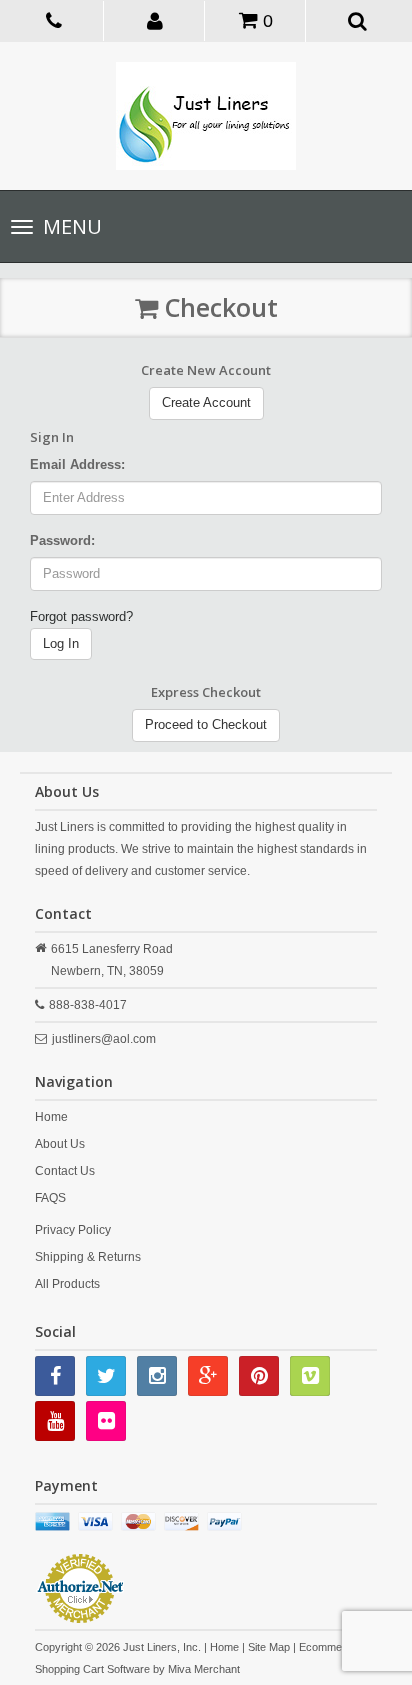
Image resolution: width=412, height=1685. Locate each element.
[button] (156, 20)
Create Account (206, 402)
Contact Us (65, 1171)
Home (51, 1117)
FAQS (50, 1198)
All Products (67, 1284)
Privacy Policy (73, 1230)
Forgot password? (81, 616)
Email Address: (77, 464)
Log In (61, 643)
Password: (62, 540)
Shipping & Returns (88, 1257)
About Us (60, 1144)
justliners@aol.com (104, 1039)
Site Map (269, 1647)
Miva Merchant (204, 1669)
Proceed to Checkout (206, 724)
